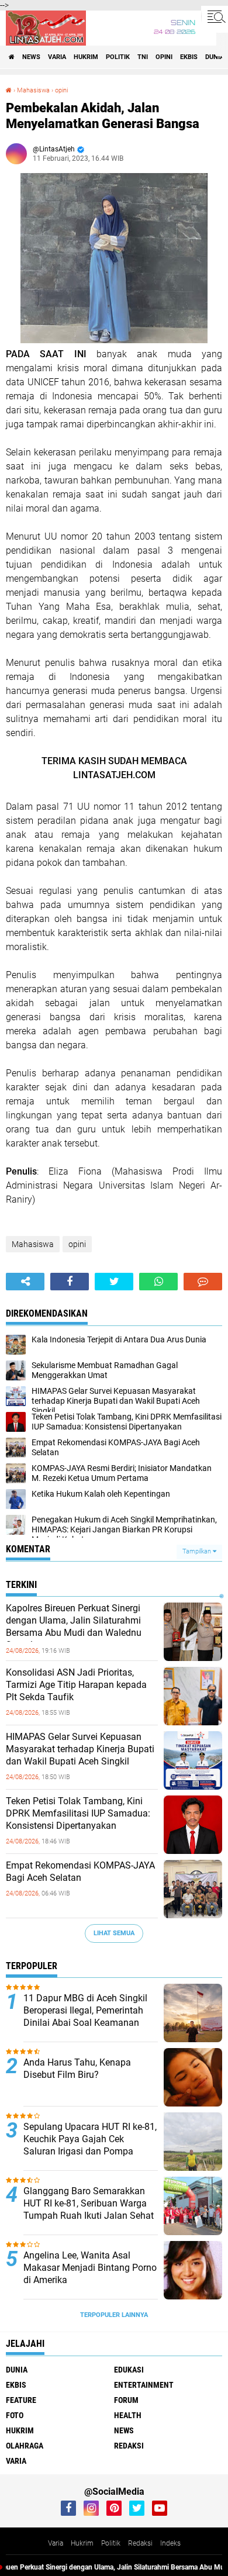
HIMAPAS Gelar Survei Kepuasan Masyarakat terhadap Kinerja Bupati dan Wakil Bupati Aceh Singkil (80, 1749)
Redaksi (140, 2543)
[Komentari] (203, 1282)
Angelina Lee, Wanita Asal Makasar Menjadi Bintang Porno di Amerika (90, 2268)
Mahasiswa (33, 90)
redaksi (129, 2446)
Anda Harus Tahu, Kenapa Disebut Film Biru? (77, 2069)
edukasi (129, 2370)
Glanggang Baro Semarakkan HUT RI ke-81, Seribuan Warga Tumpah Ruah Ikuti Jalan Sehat (89, 2203)
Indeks (170, 2543)
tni (143, 57)
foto (15, 2415)
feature (21, 2400)
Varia (56, 2543)
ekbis (189, 57)
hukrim (86, 57)
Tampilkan (198, 1551)
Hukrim (82, 2543)
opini (164, 57)
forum (126, 2400)
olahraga (25, 2446)
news (31, 57)
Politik (111, 2543)
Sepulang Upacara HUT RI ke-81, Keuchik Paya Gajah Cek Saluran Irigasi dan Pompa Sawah (90, 2145)
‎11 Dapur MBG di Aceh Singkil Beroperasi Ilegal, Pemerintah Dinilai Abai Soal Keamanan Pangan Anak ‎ (85, 2016)
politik (118, 57)
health (128, 2415)
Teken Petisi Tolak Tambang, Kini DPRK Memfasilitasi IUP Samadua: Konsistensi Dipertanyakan (78, 1813)
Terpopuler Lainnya (114, 2315)
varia (57, 57)
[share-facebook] (70, 1282)
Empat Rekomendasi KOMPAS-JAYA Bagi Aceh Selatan (80, 1871)
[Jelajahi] (215, 16)
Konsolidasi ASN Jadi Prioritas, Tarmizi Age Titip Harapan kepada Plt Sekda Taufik (76, 1685)
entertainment (144, 2385)
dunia (215, 57)
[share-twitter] (114, 1282)
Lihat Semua (114, 1933)
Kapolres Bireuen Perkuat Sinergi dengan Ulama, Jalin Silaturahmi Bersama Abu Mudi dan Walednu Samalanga (74, 1626)
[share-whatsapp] (158, 1282)
